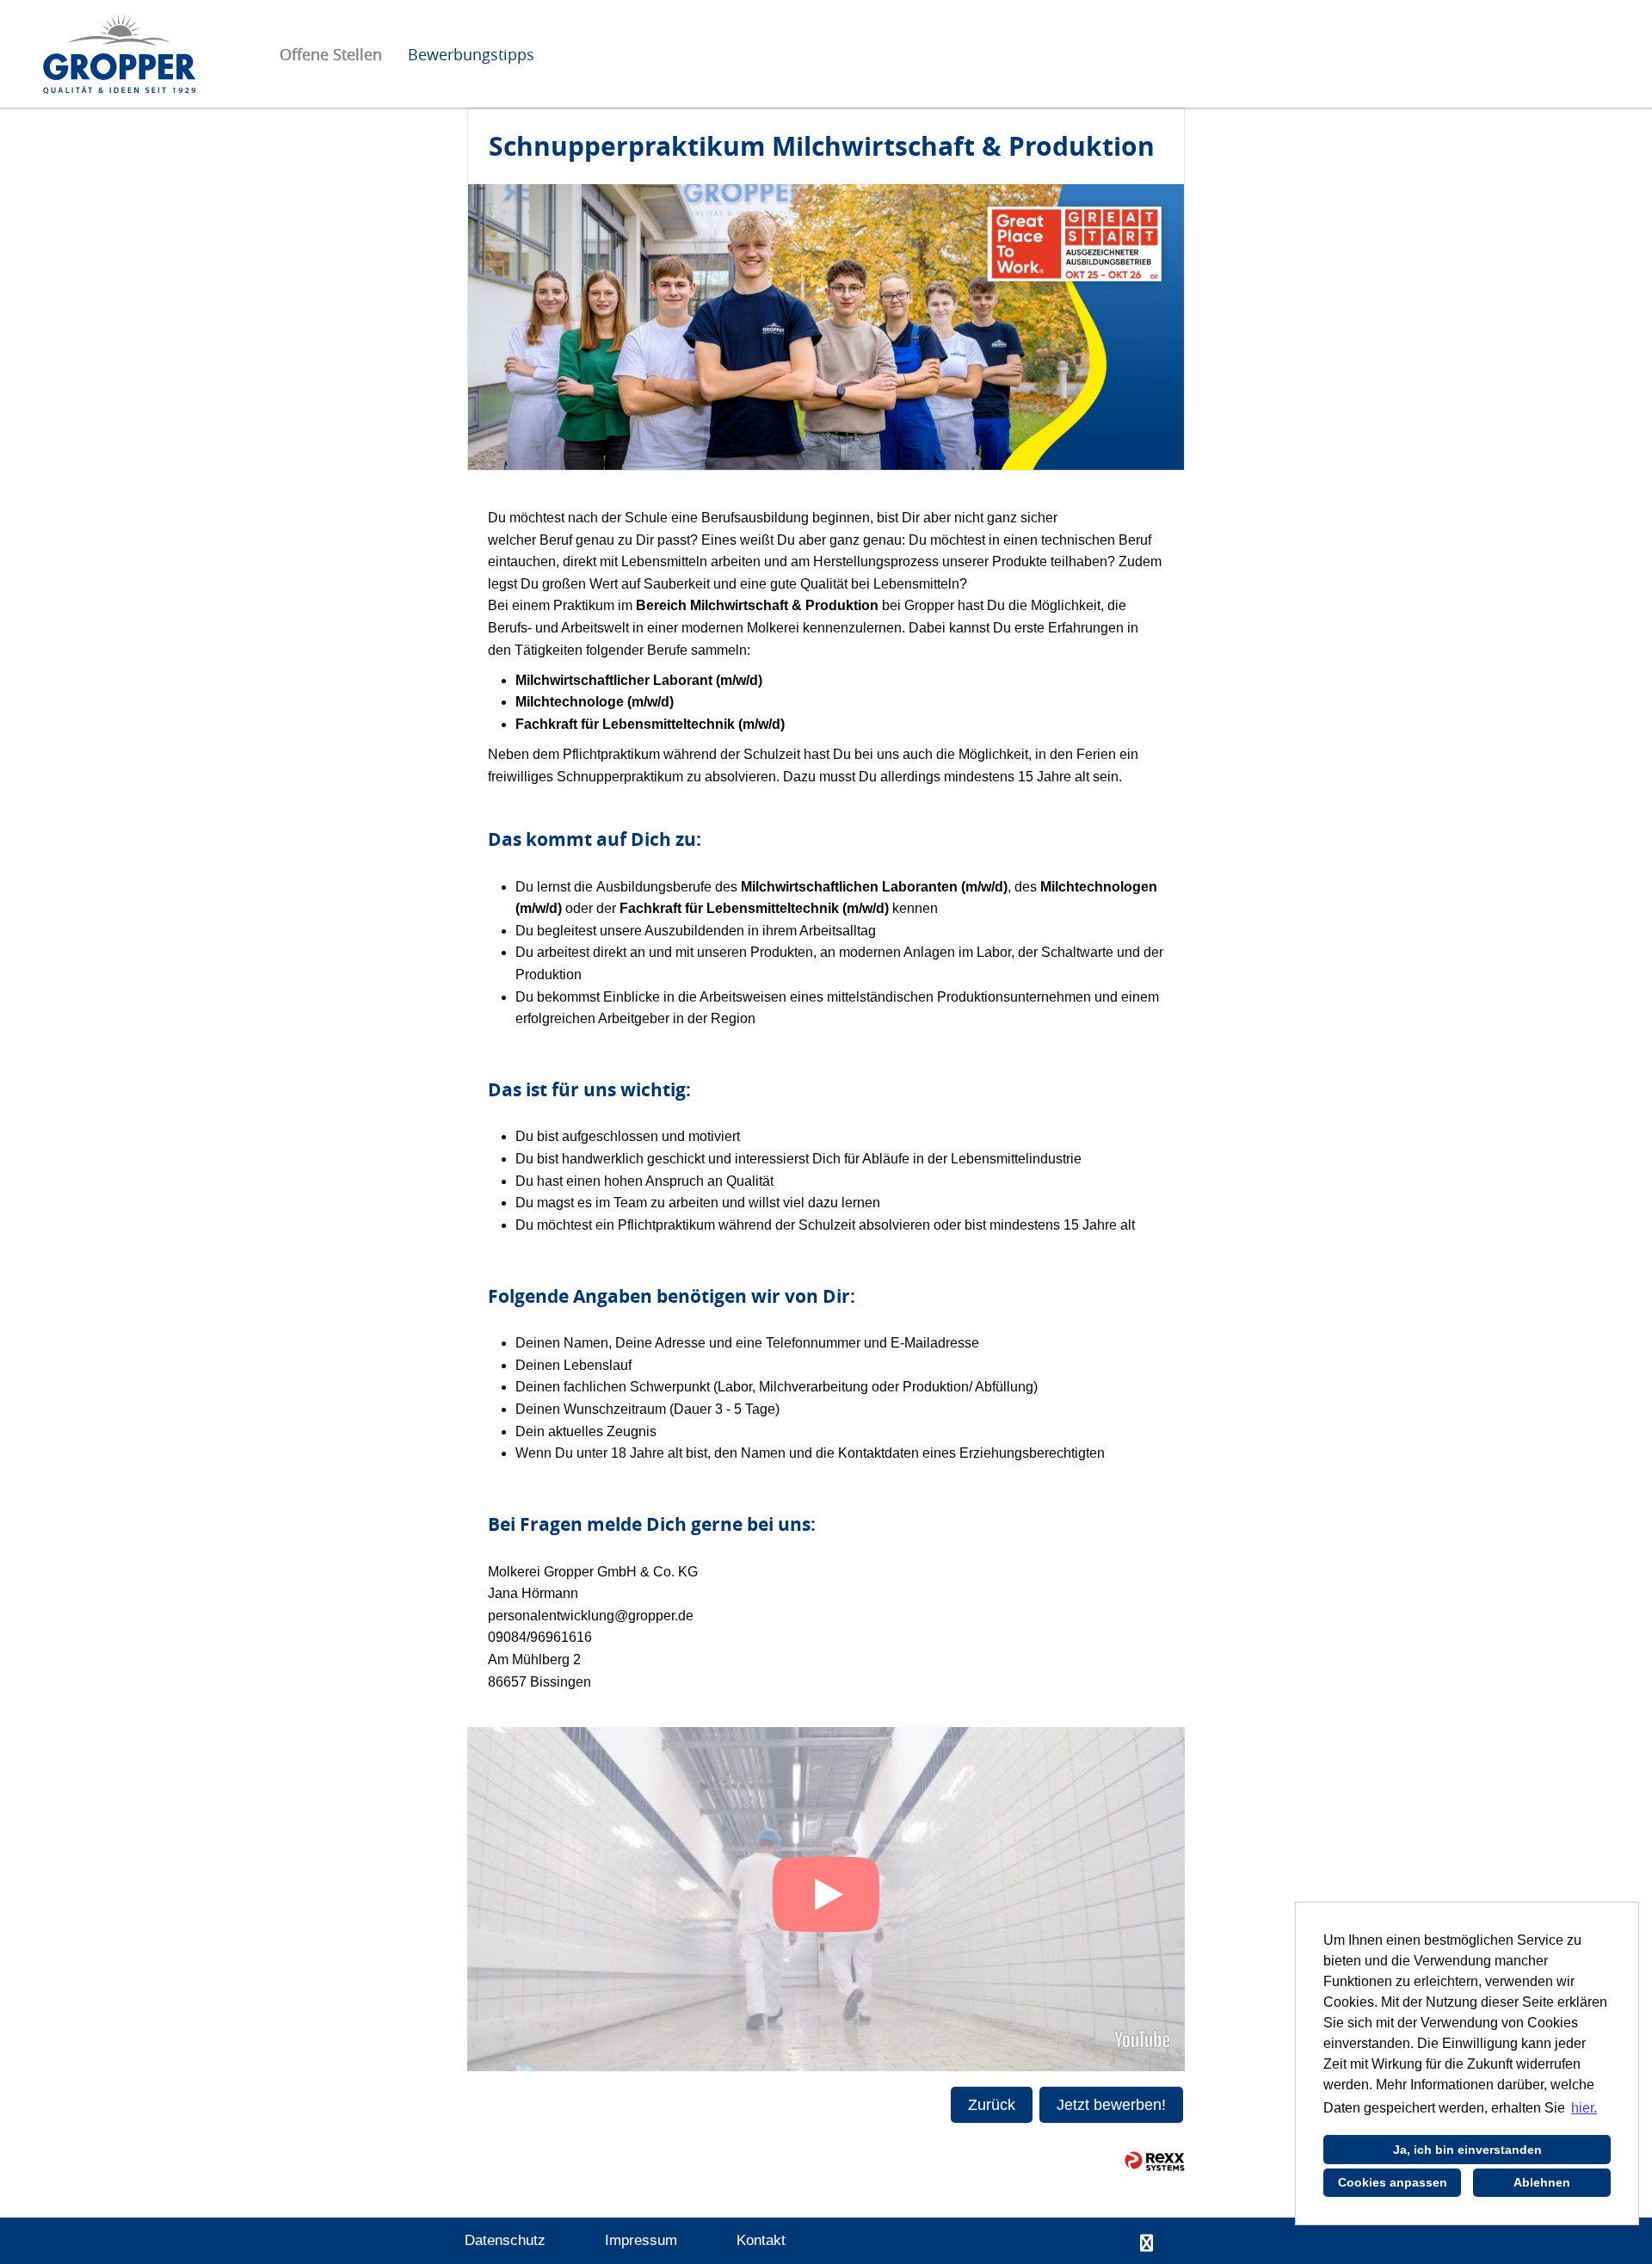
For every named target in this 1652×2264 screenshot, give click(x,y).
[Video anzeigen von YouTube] (826, 1899)
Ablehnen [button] (1542, 2182)
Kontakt (761, 2240)
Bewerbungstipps (471, 54)
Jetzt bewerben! (1111, 2105)
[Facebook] (1147, 2243)
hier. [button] (1584, 2108)
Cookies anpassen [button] (1393, 2182)
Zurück (992, 2105)
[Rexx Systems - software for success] (1155, 2161)
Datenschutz (505, 2240)
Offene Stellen (331, 54)
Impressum (641, 2240)
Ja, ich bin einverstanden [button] (1467, 2150)
